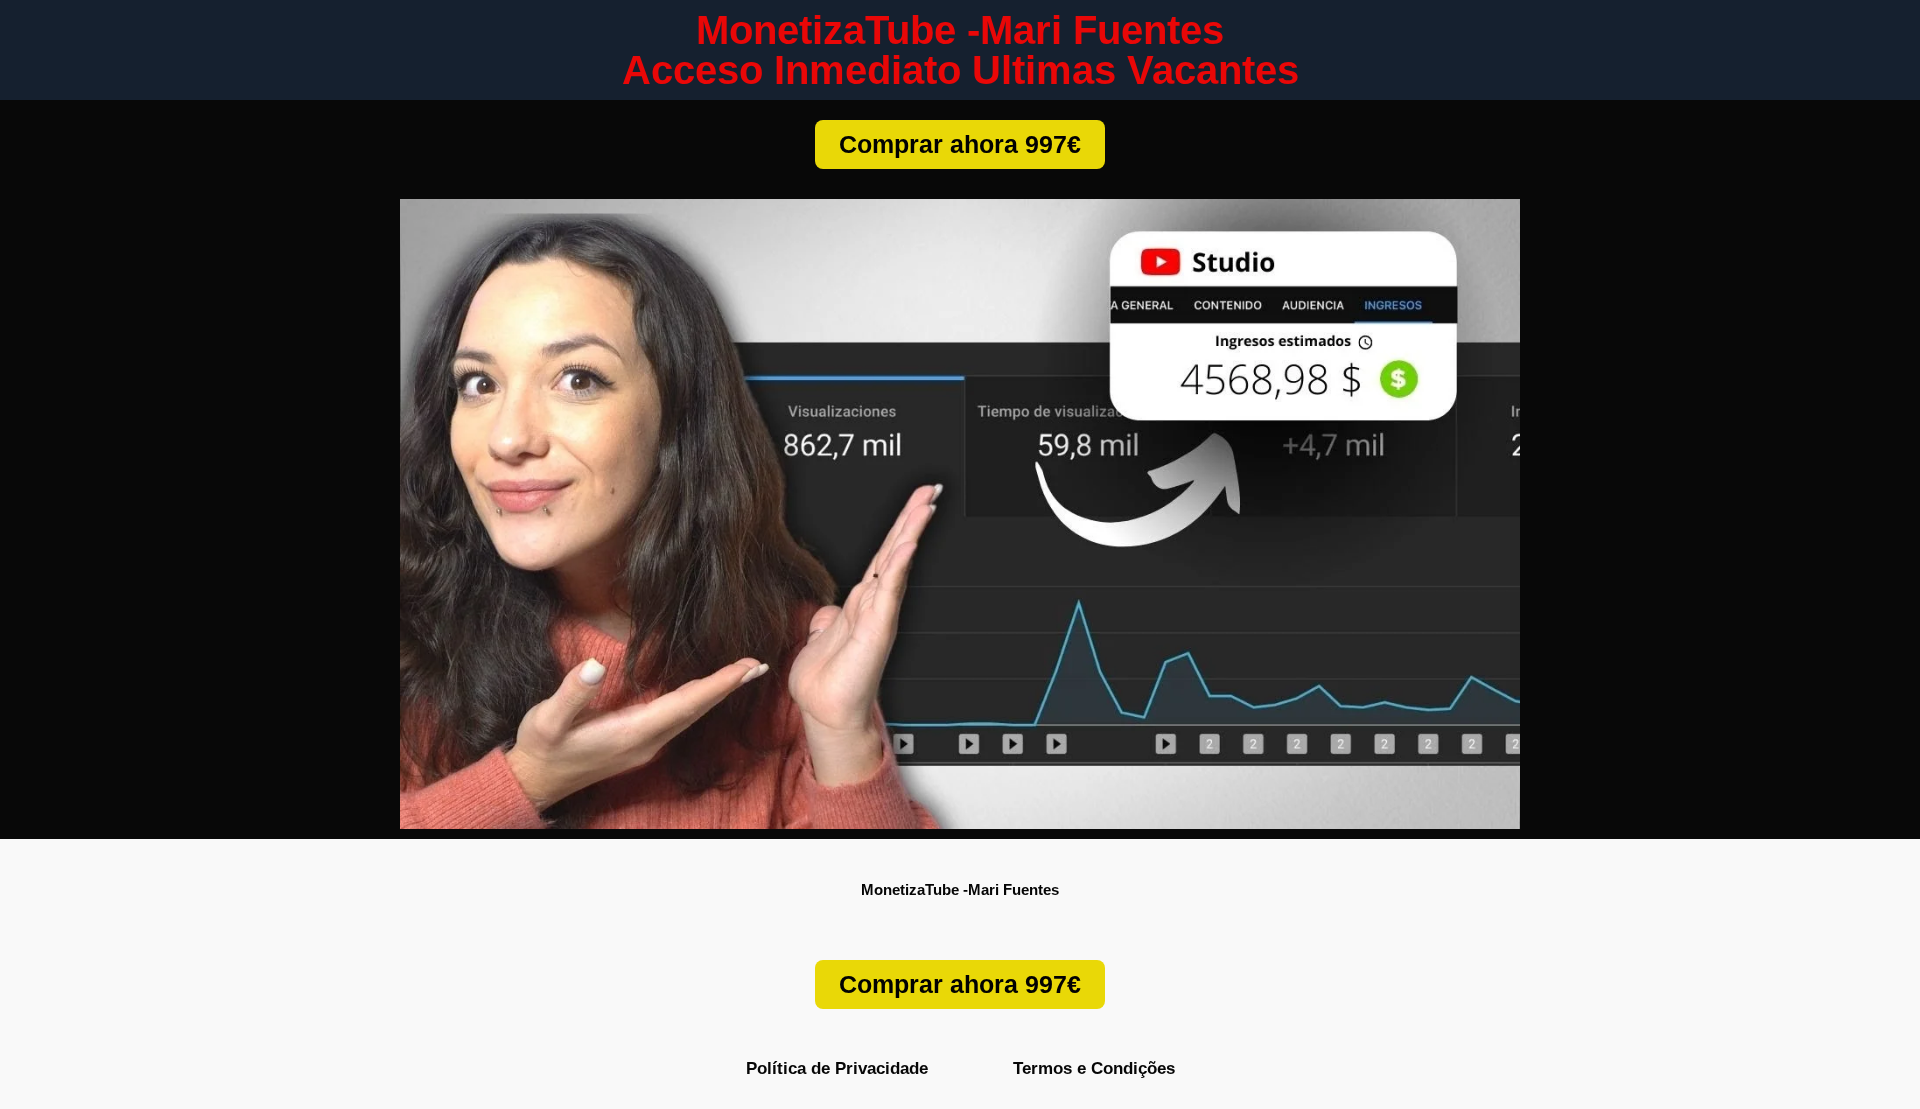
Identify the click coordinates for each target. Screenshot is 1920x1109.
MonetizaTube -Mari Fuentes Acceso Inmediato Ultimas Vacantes (960, 50)
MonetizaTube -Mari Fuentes (960, 889)
